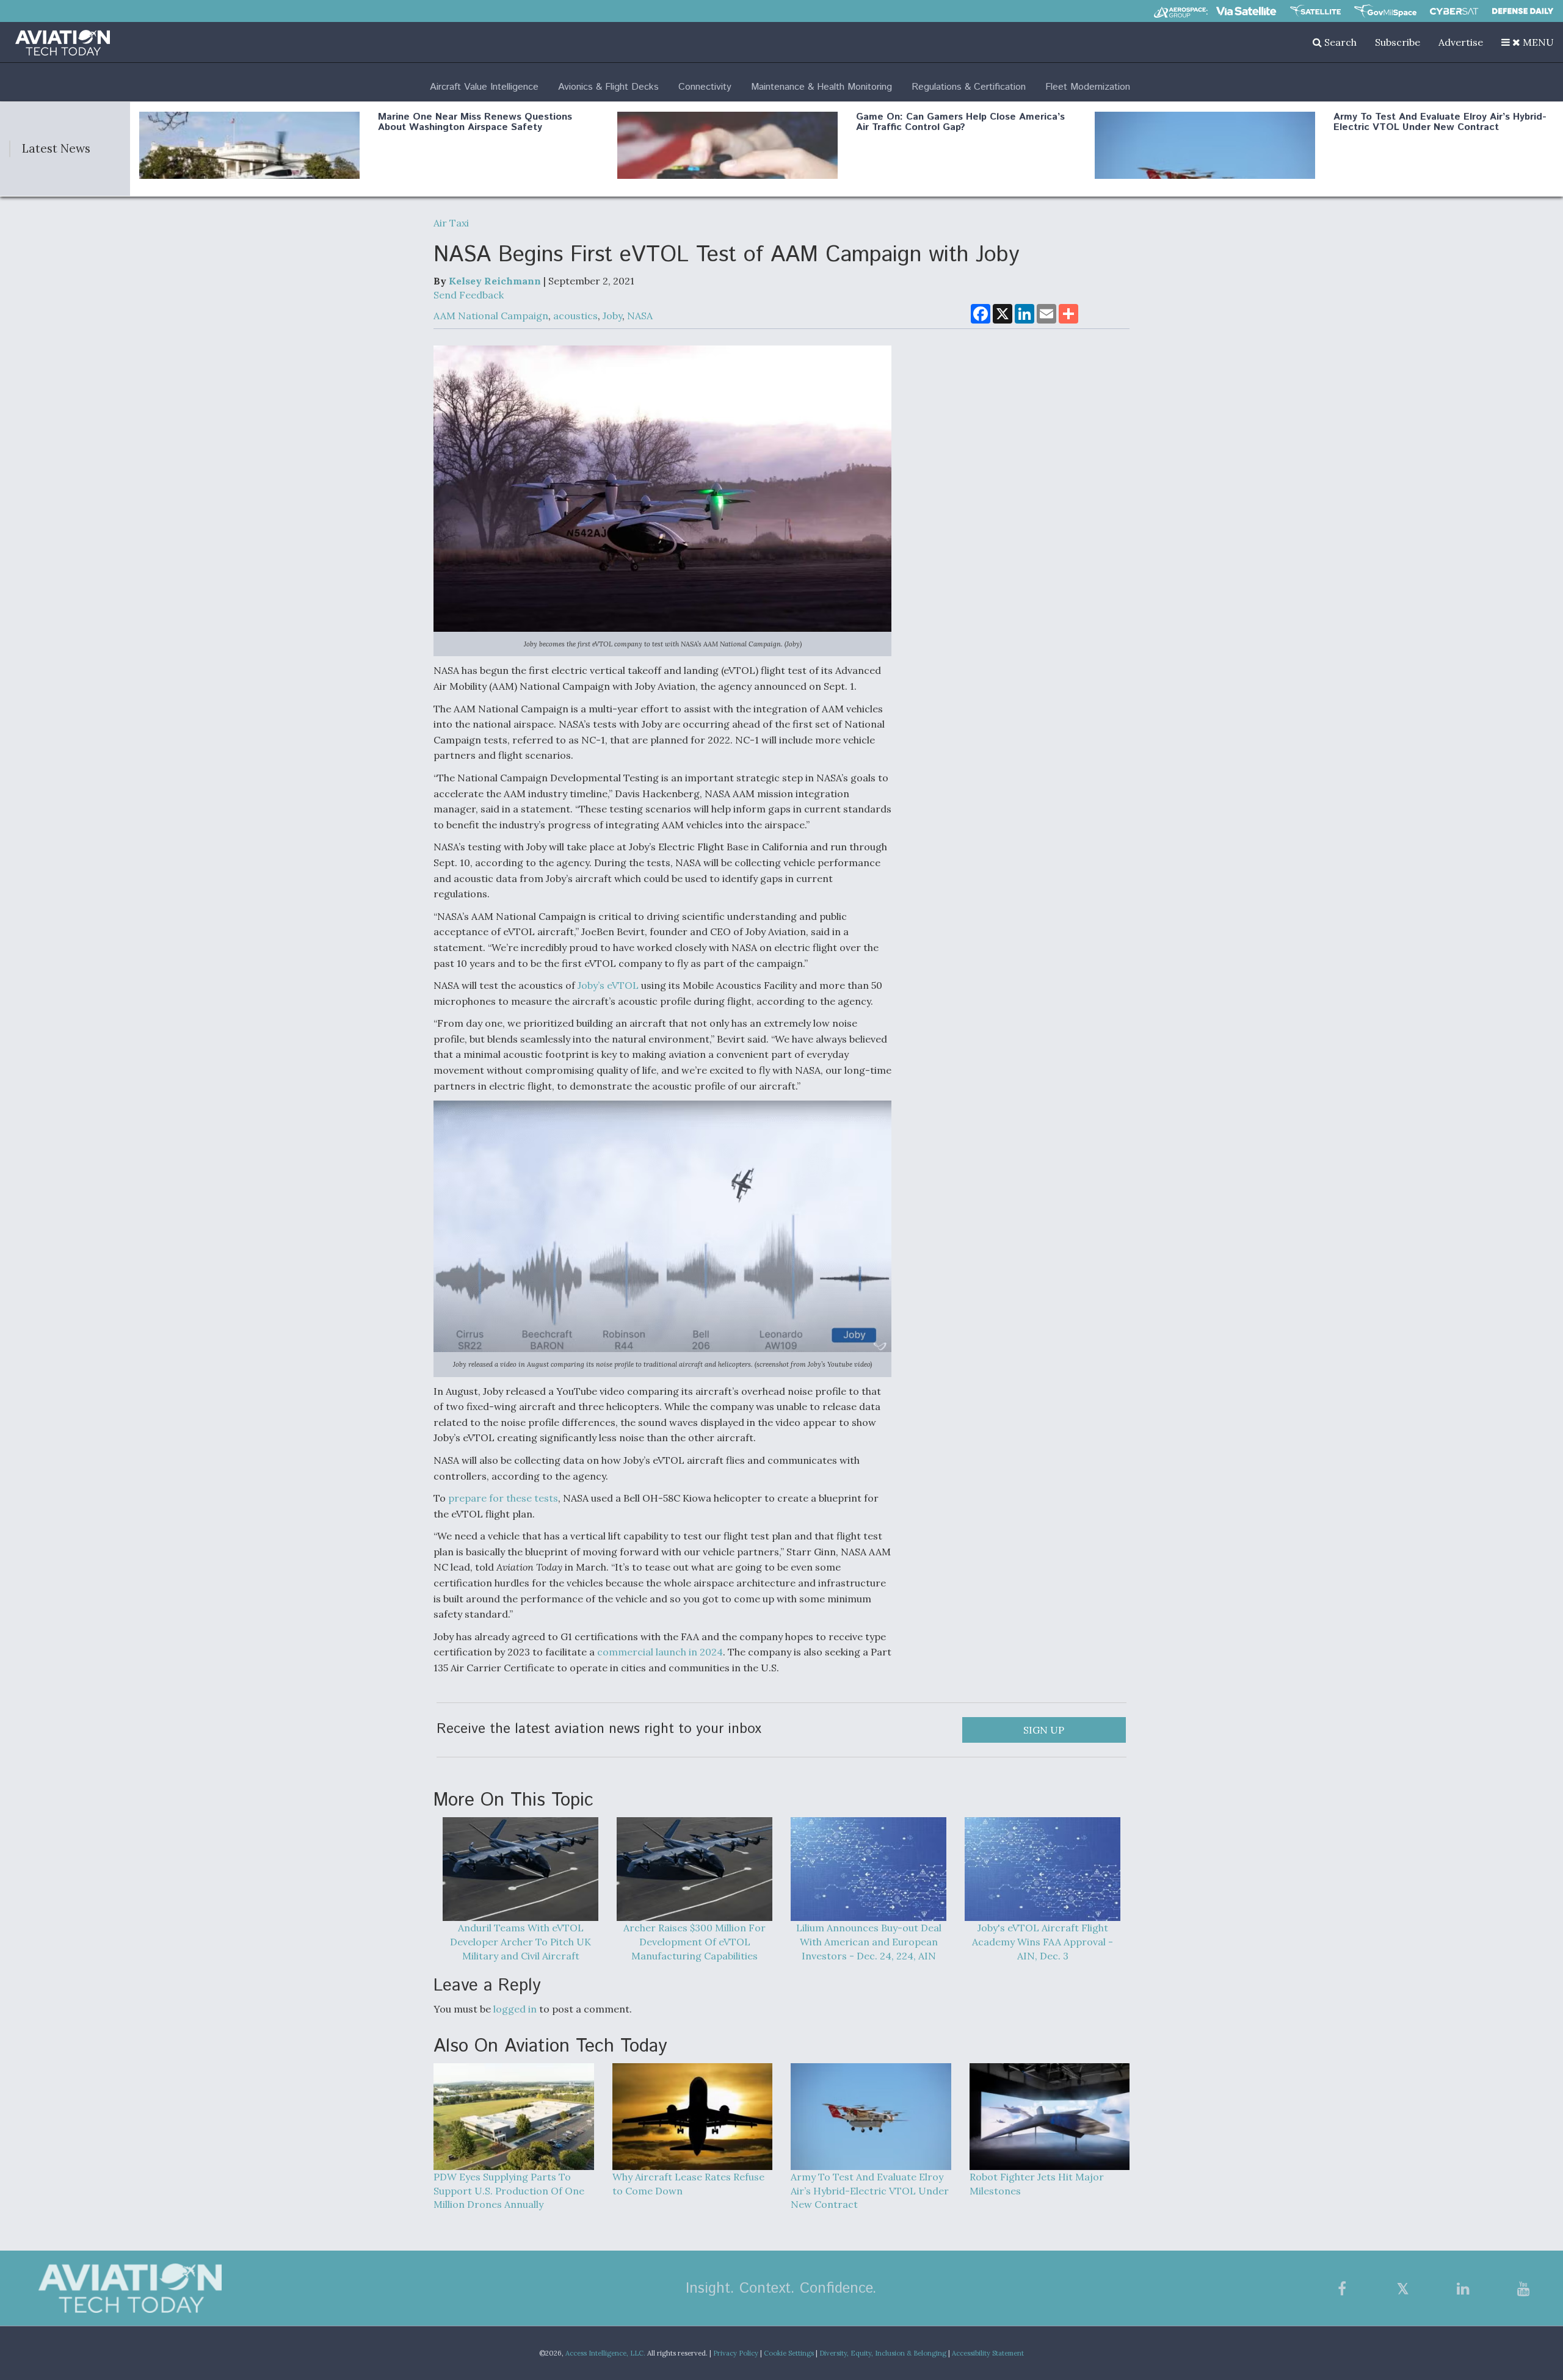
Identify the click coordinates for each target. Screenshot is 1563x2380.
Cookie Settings (789, 2353)
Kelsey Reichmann (495, 281)
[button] (1528, 42)
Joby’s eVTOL (608, 985)
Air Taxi (451, 223)
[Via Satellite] (1246, 11)
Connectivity (705, 87)
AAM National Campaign (491, 316)
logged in (515, 2009)
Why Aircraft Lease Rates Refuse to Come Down (688, 2184)
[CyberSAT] (1454, 11)
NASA (640, 316)
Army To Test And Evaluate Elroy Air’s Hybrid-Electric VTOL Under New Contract (1440, 122)
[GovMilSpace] (1385, 11)
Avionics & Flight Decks (608, 87)
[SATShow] (1315, 11)
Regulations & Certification (969, 87)
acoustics (575, 316)
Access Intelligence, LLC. (605, 2353)
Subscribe (1398, 42)
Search (1339, 42)
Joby (612, 316)
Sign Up (1044, 1730)
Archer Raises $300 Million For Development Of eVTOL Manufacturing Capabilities (694, 1942)
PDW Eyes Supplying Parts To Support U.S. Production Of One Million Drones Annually (509, 2191)
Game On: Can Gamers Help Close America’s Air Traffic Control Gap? (960, 122)
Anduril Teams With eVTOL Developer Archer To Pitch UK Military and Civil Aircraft (520, 1942)
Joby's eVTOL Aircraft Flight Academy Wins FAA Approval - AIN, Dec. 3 (1043, 1942)
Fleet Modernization (1088, 87)
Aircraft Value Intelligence (484, 87)
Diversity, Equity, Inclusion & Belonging (883, 2353)
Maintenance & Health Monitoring (821, 87)
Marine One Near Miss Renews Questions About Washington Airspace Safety (475, 122)
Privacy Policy (736, 2353)
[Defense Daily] (1523, 11)
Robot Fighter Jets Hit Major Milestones (1037, 2184)
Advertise (1461, 42)
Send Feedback (469, 295)
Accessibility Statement (988, 2353)
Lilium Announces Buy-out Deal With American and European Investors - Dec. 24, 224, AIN (869, 1942)
